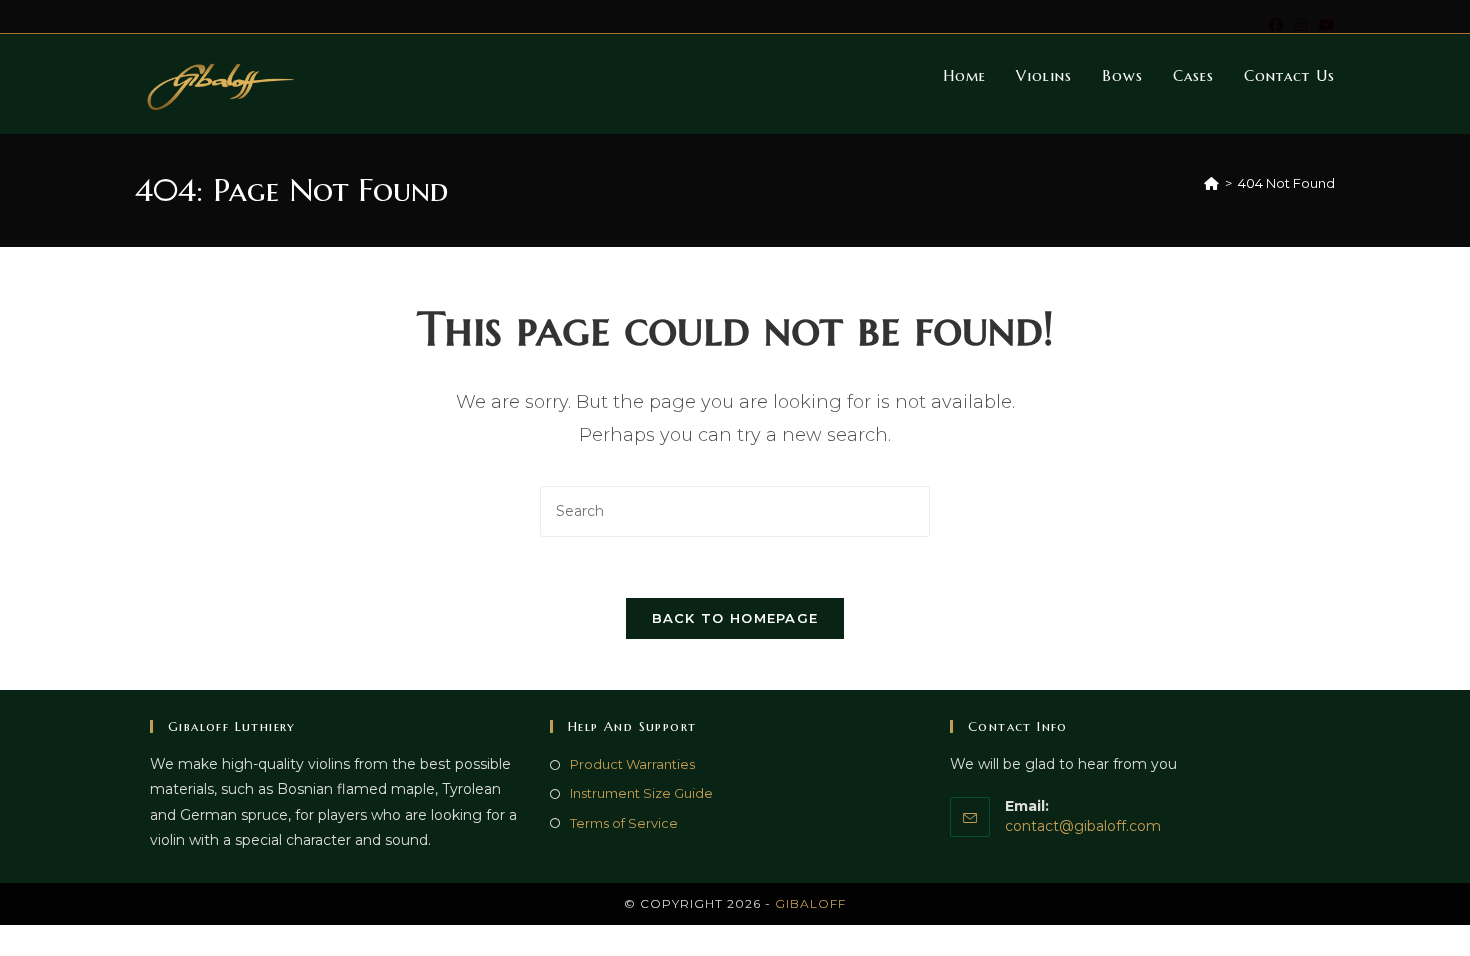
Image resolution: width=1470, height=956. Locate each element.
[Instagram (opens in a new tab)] (1301, 25)
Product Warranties (632, 764)
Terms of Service (624, 823)
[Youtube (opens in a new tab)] (1324, 25)
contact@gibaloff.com (1083, 826)
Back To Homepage (735, 618)
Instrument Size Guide (641, 793)
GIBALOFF (810, 903)
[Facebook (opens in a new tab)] (1276, 25)
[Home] (1211, 183)
